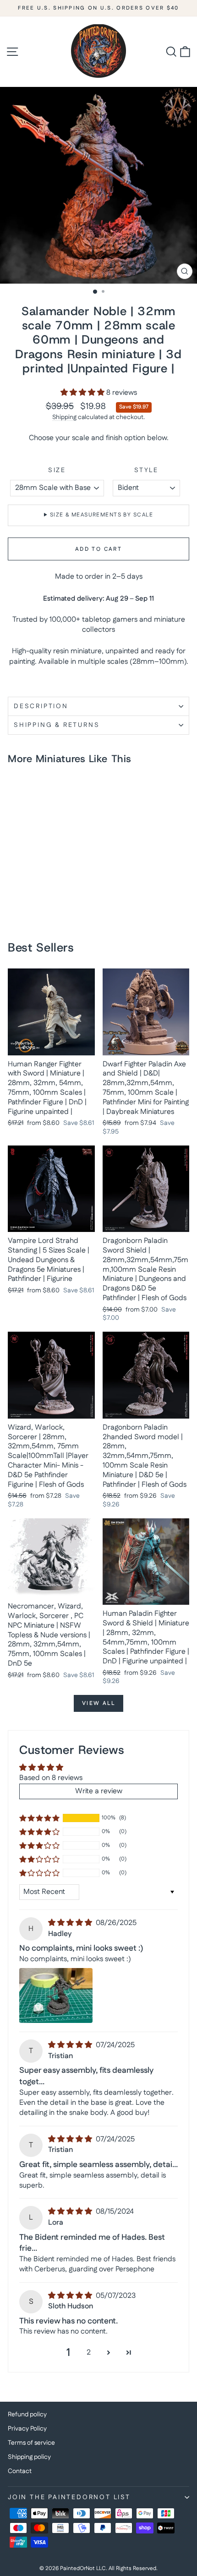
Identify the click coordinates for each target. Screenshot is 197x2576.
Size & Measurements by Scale (101, 515)
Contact (20, 2471)
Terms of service (31, 2443)
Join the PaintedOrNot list (69, 2497)
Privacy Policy (27, 2429)
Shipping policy (29, 2457)
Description (41, 706)
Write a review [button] (99, 1791)
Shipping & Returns (57, 725)
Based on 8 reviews (51, 1778)
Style (146, 471)
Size (57, 471)
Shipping (64, 417)
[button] (83, 393)
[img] (71, 1923)
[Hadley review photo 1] (56, 1995)
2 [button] (89, 2353)
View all (98, 1703)
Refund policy (27, 2415)
